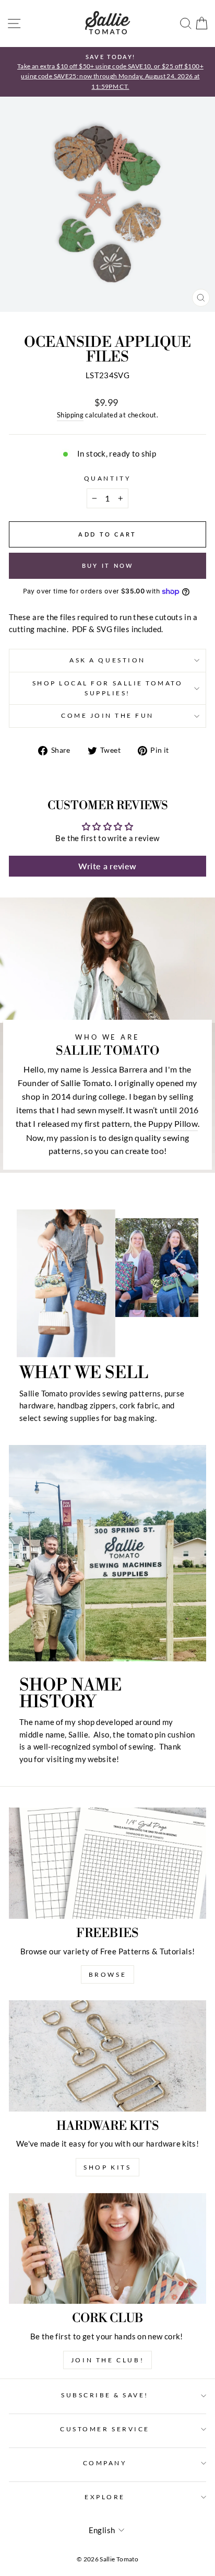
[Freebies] (107, 1863)
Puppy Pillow (173, 1123)
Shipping (70, 415)
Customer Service (105, 2429)
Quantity (107, 478)
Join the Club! (107, 2360)
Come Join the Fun (107, 715)
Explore (105, 2497)
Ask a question (107, 660)
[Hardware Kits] (107, 2056)
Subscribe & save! (105, 2395)
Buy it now (108, 566)
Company (105, 2463)
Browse (108, 1974)
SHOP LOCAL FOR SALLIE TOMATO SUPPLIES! (108, 688)
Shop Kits (107, 2167)
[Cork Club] (107, 2249)
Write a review (107, 866)
